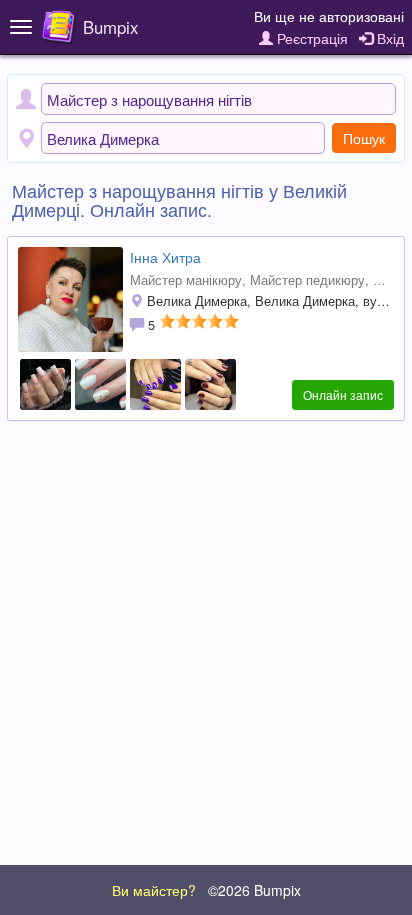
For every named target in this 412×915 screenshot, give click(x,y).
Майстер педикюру (307, 280)
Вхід (388, 38)
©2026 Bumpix (254, 890)
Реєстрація (310, 38)
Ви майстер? (154, 890)
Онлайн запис (343, 394)
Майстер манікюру (186, 280)
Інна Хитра (165, 257)
